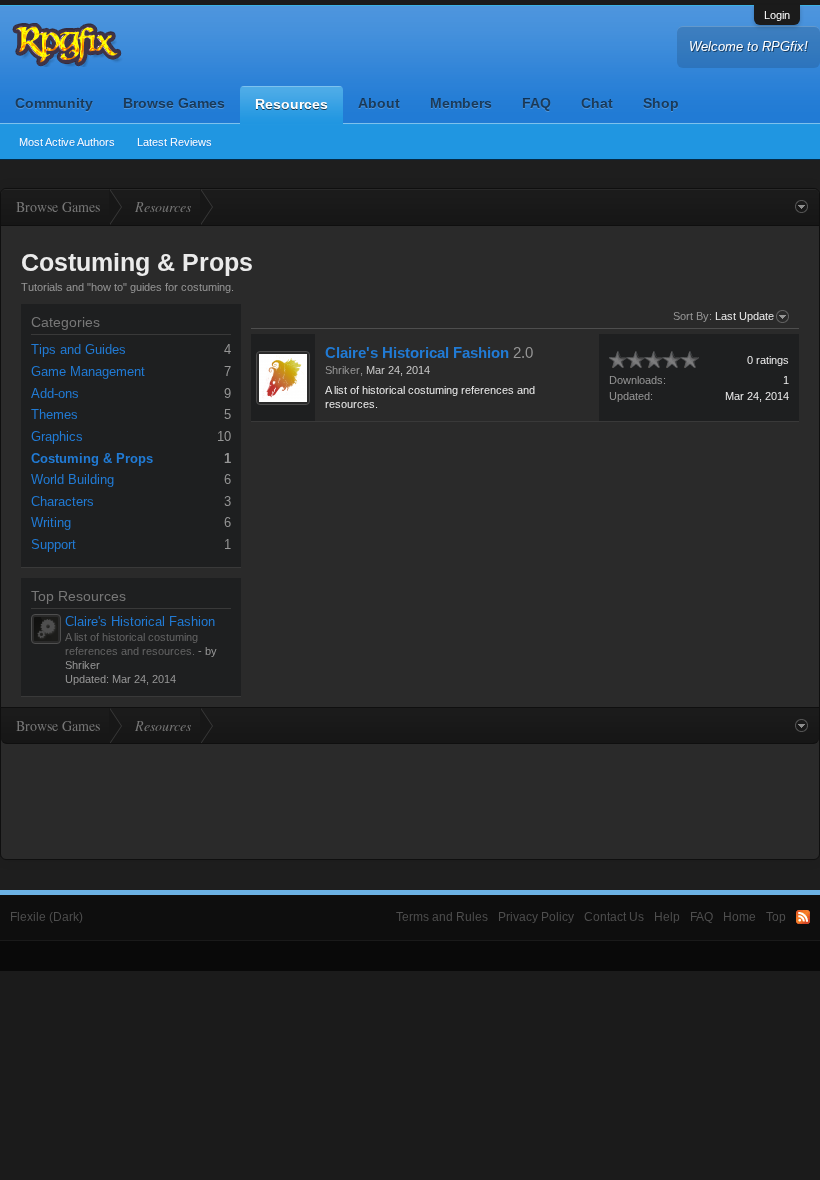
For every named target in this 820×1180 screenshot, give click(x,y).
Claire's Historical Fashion (140, 621)
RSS (803, 917)
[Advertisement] (410, 799)
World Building (72, 479)
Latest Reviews (174, 142)
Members (461, 103)
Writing (51, 522)
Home (739, 917)
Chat (597, 103)
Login (777, 15)
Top (776, 917)
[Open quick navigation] (801, 207)
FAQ (536, 103)
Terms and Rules (442, 917)
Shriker (342, 370)
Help (667, 917)
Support (53, 544)
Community (54, 103)
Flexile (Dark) (46, 917)
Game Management (88, 371)
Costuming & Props (92, 458)
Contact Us (614, 917)
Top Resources (78, 596)
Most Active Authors (67, 142)
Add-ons (55, 393)
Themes (54, 414)
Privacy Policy (536, 917)
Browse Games (174, 103)
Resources (291, 104)
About (379, 103)
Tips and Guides (78, 349)
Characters (62, 501)
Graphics (57, 436)
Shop (661, 103)
